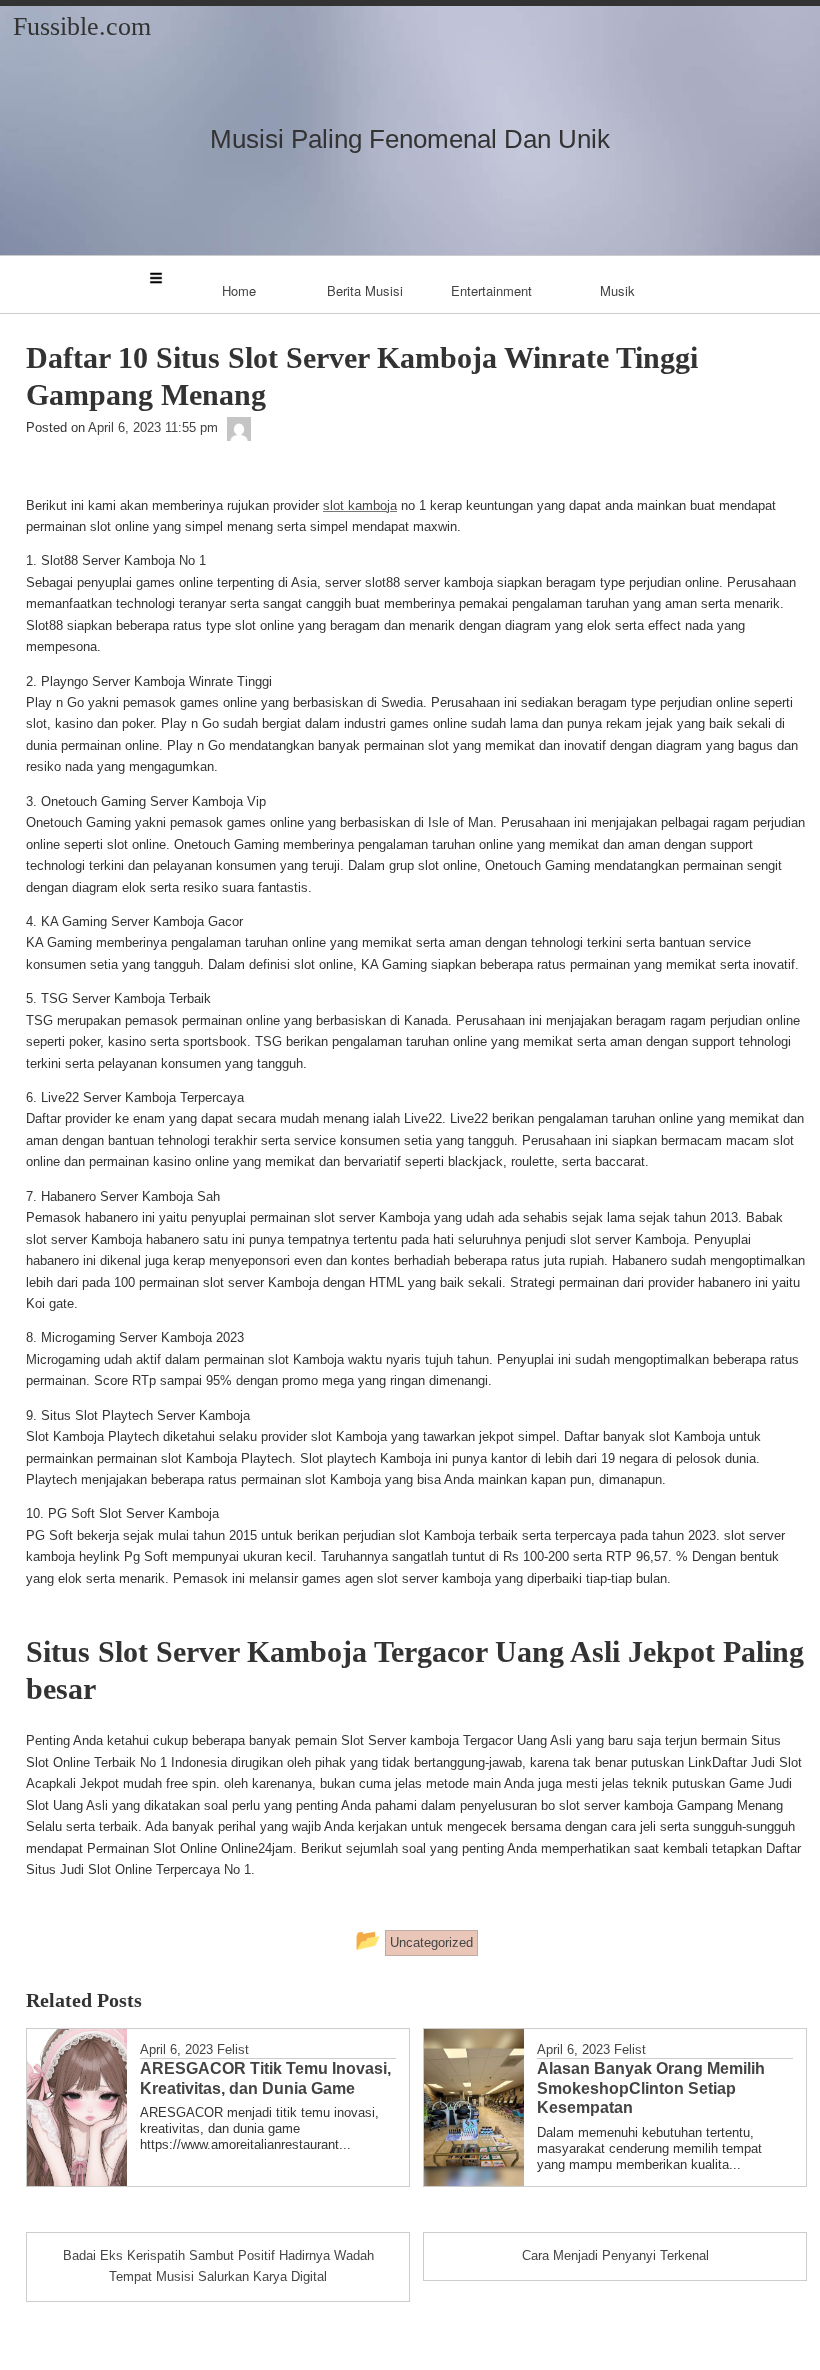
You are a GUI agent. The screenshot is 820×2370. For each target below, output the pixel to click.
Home (239, 290)
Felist (233, 2049)
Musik (617, 290)
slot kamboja (360, 505)
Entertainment (491, 290)
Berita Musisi (365, 290)
